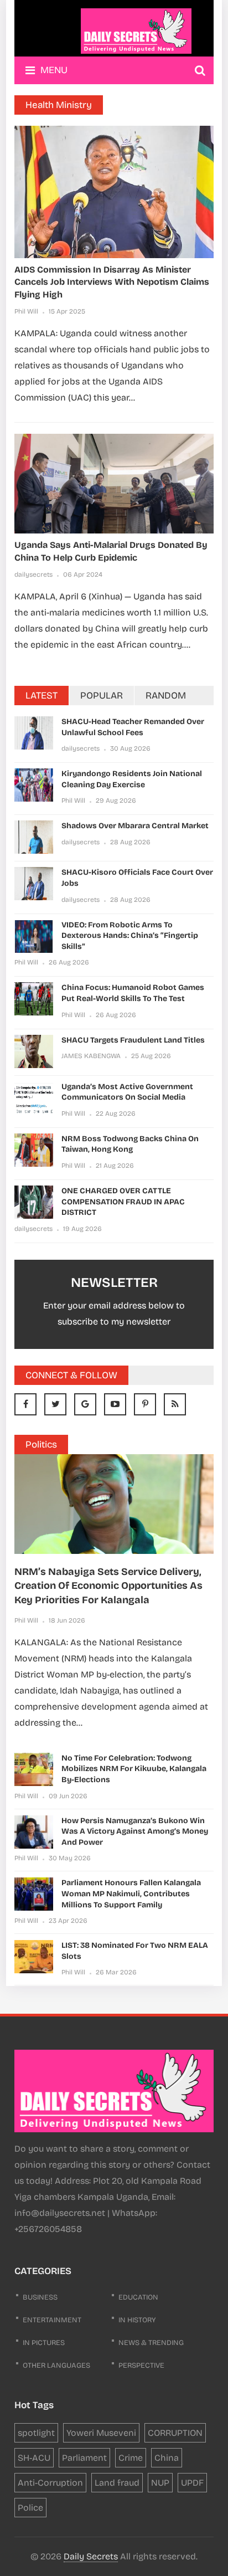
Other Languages (56, 2365)
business (40, 2297)
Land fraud (117, 2483)
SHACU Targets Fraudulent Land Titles (133, 1040)
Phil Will (26, 311)
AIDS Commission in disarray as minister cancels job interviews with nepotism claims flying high (112, 282)
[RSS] (175, 1404)
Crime (131, 2458)
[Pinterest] (145, 1404)
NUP (160, 2483)
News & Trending (151, 2343)
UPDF (192, 2483)
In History (137, 2320)
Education (138, 2297)
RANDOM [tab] (166, 696)
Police (30, 2508)
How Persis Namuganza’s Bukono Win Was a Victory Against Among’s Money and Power (135, 1831)
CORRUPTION (175, 2433)
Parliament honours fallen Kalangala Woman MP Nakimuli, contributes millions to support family (131, 1893)
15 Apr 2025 (67, 311)
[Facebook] (25, 1404)
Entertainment (52, 2320)
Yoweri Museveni (101, 2433)
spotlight (36, 2433)
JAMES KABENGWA (91, 1056)
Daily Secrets (91, 2556)
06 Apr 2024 (83, 574)
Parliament (84, 2458)
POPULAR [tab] (102, 696)
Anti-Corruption (50, 2483)
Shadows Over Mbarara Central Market (135, 826)
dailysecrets (33, 574)
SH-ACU (34, 2458)
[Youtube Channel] (115, 1404)
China (167, 2458)
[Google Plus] (85, 1404)
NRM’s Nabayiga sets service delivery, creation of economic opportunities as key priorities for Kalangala (108, 1585)
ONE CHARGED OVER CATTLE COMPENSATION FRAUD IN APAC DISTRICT (123, 1202)
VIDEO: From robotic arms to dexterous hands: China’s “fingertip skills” (130, 936)
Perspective (141, 2365)
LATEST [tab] (42, 696)
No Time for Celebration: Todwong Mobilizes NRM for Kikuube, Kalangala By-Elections (134, 1769)
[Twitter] (55, 1404)
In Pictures (44, 2343)
